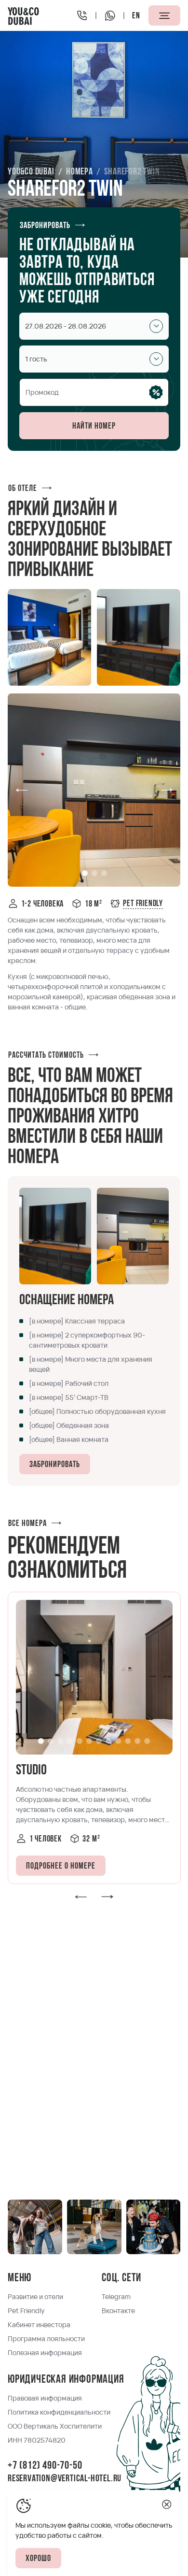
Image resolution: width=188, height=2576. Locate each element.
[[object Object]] (81, 1896)
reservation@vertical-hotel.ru (65, 2479)
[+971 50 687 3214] (82, 15)
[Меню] (164, 15)
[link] (136, 904)
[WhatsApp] (110, 15)
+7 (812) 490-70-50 (45, 2466)
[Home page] (23, 15)
